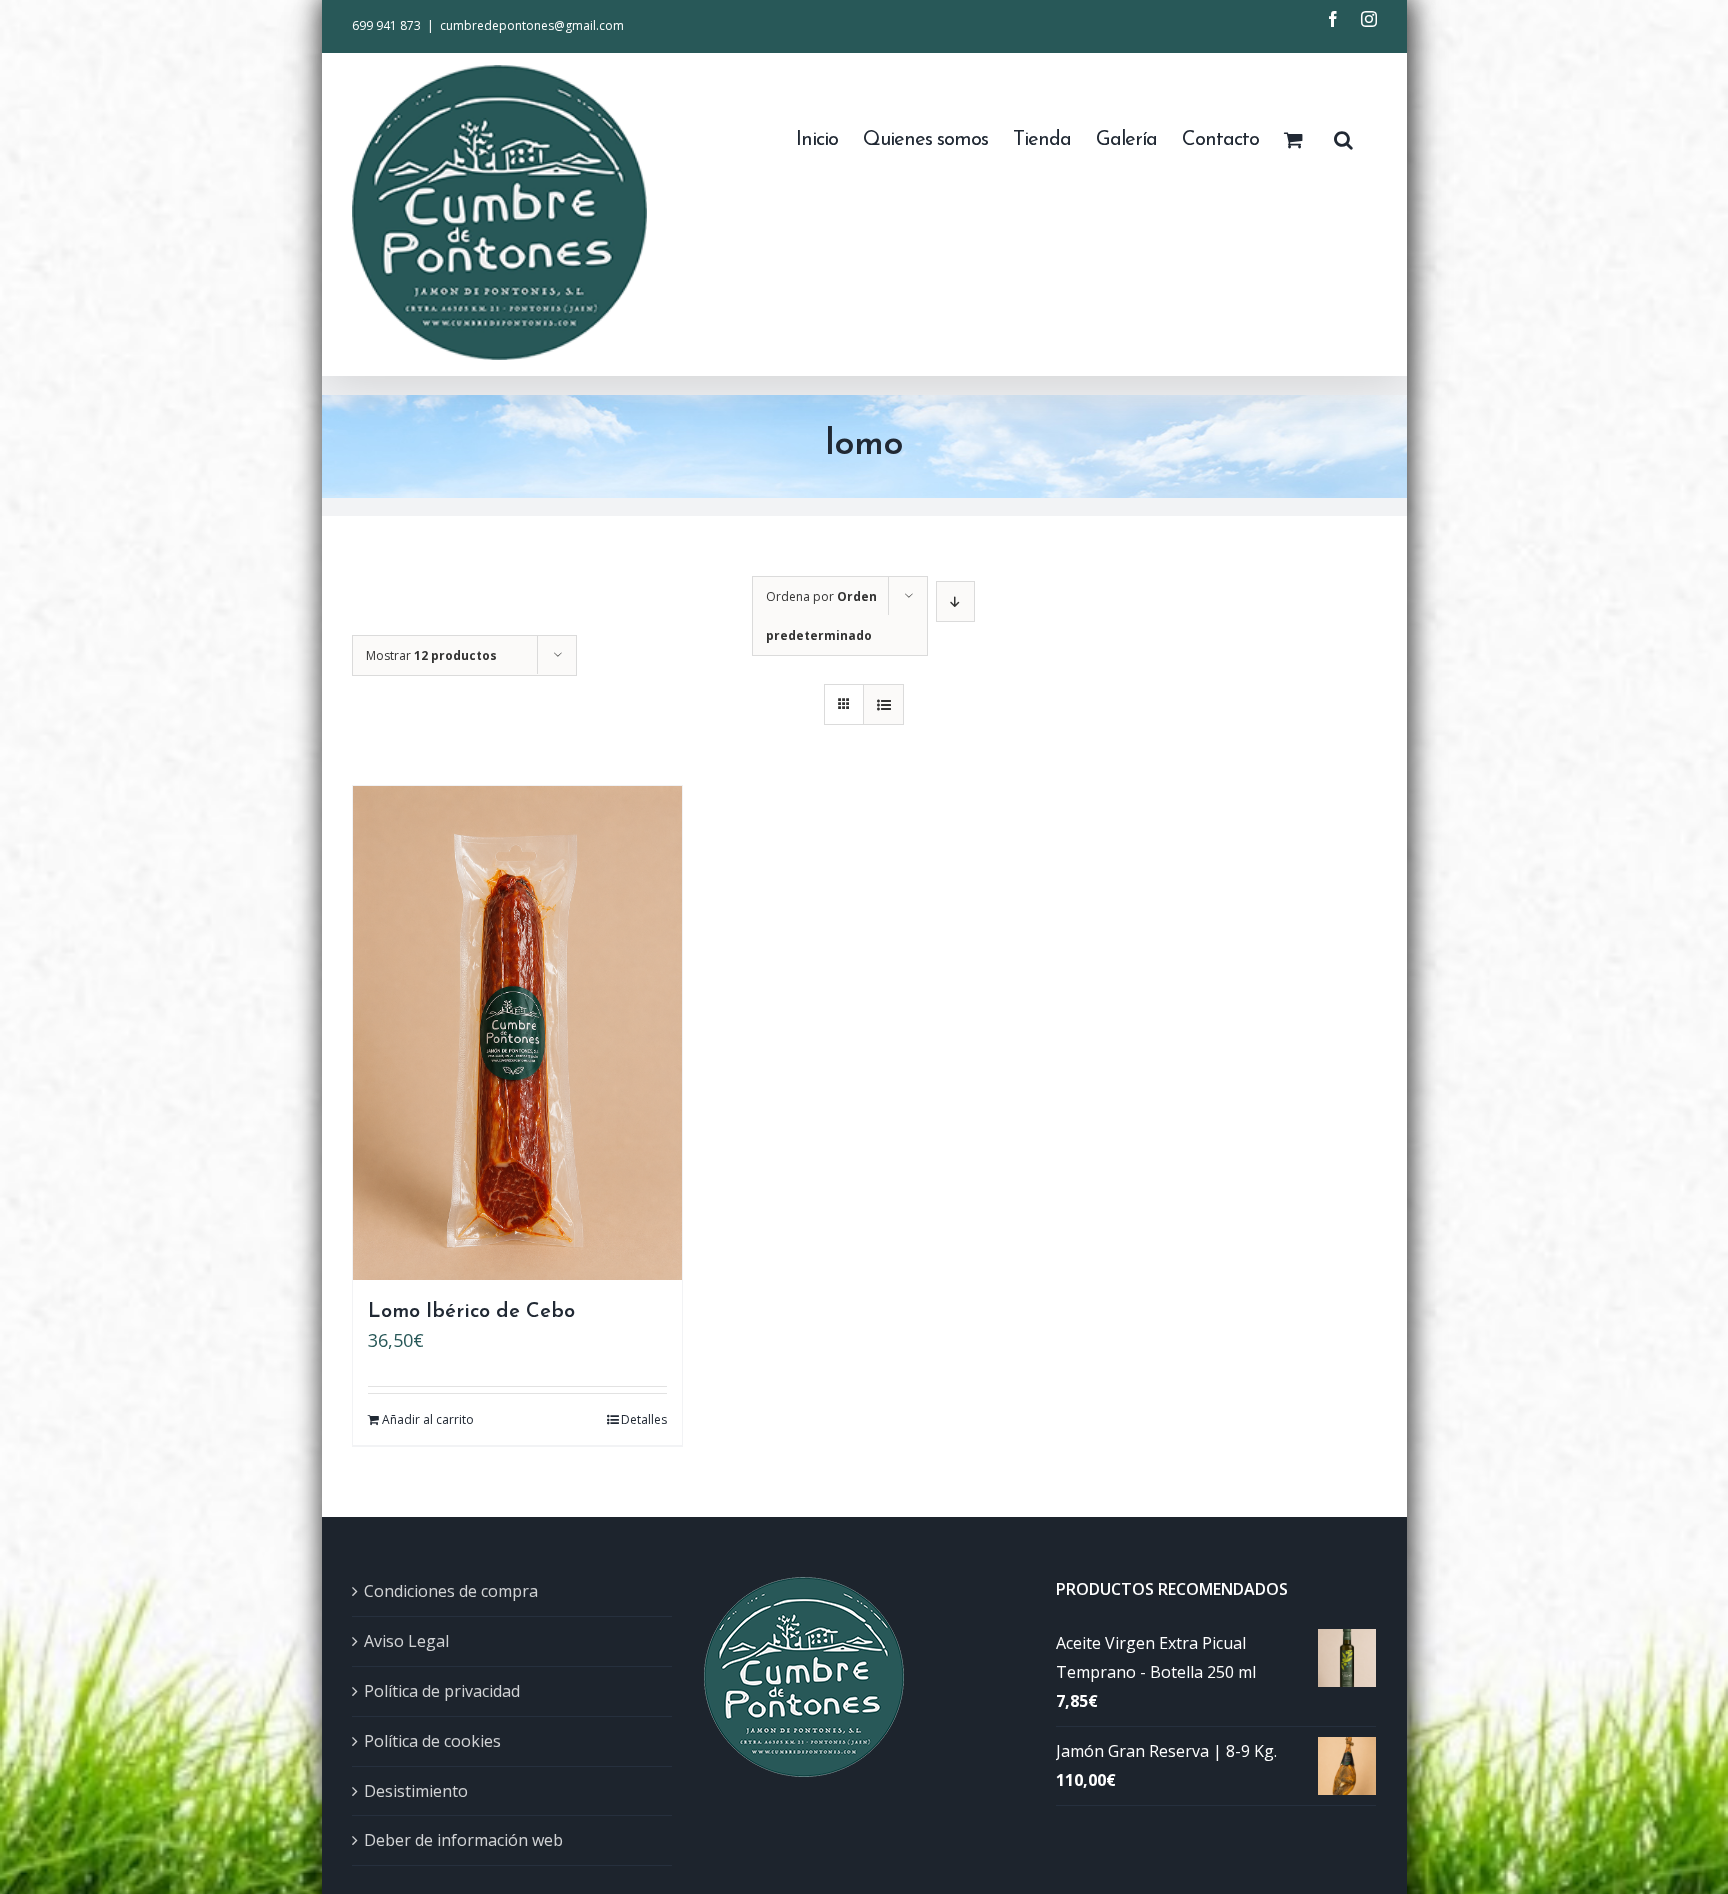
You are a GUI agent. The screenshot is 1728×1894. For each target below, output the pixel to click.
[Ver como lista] (883, 704)
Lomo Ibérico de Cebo (471, 1312)
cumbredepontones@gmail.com (532, 25)
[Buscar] (1343, 138)
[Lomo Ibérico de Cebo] (517, 1033)
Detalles (644, 1419)
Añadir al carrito (428, 1419)
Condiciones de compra (451, 1591)
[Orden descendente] (955, 601)
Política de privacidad (442, 1691)
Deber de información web (463, 1840)
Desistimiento (416, 1791)
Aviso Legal (406, 1641)
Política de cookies (432, 1741)
